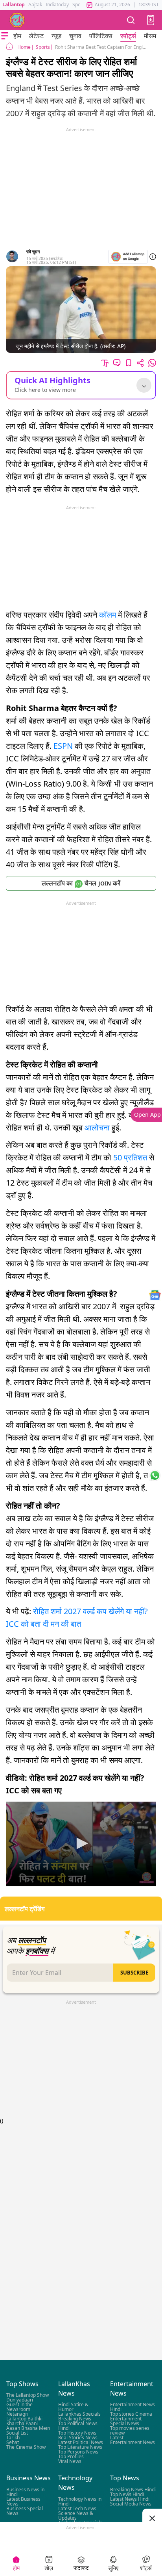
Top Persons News (78, 2452)
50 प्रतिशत (130, 1157)
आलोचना (98, 1127)
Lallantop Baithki (24, 2419)
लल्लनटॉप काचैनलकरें (81, 883)
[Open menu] (5, 36)
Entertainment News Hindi (133, 2407)
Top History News (77, 2433)
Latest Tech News (77, 2508)
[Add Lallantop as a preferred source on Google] (128, 257)
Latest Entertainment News (133, 2440)
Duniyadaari (20, 2400)
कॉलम (109, 615)
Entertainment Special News (126, 2421)
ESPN (64, 746)
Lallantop (14, 5)
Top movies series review (130, 2431)
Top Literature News (80, 2447)
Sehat (13, 2443)
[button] (151, 20)
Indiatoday (57, 5)
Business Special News (25, 2511)
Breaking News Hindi (133, 2490)
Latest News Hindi (130, 2499)
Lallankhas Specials (79, 2414)
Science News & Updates (76, 2516)
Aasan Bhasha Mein (28, 2428)
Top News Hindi (127, 2494)
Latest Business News (23, 2501)
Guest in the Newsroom (19, 2407)
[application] (81, 1844)
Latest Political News (81, 2443)
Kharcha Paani (22, 2424)
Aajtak (35, 5)
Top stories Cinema (131, 2414)
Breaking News (75, 2419)
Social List (17, 2433)
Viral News (70, 2462)
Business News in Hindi (25, 2492)
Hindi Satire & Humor (73, 2407)
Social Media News (131, 2504)
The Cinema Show (26, 2447)
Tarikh (13, 2438)
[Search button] (131, 20)
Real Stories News (78, 2438)
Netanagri (17, 2414)
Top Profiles (71, 2457)
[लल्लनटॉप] (17, 20)
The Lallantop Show (28, 2395)
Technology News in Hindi (80, 2501)
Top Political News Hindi (78, 2426)
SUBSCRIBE (134, 1973)
